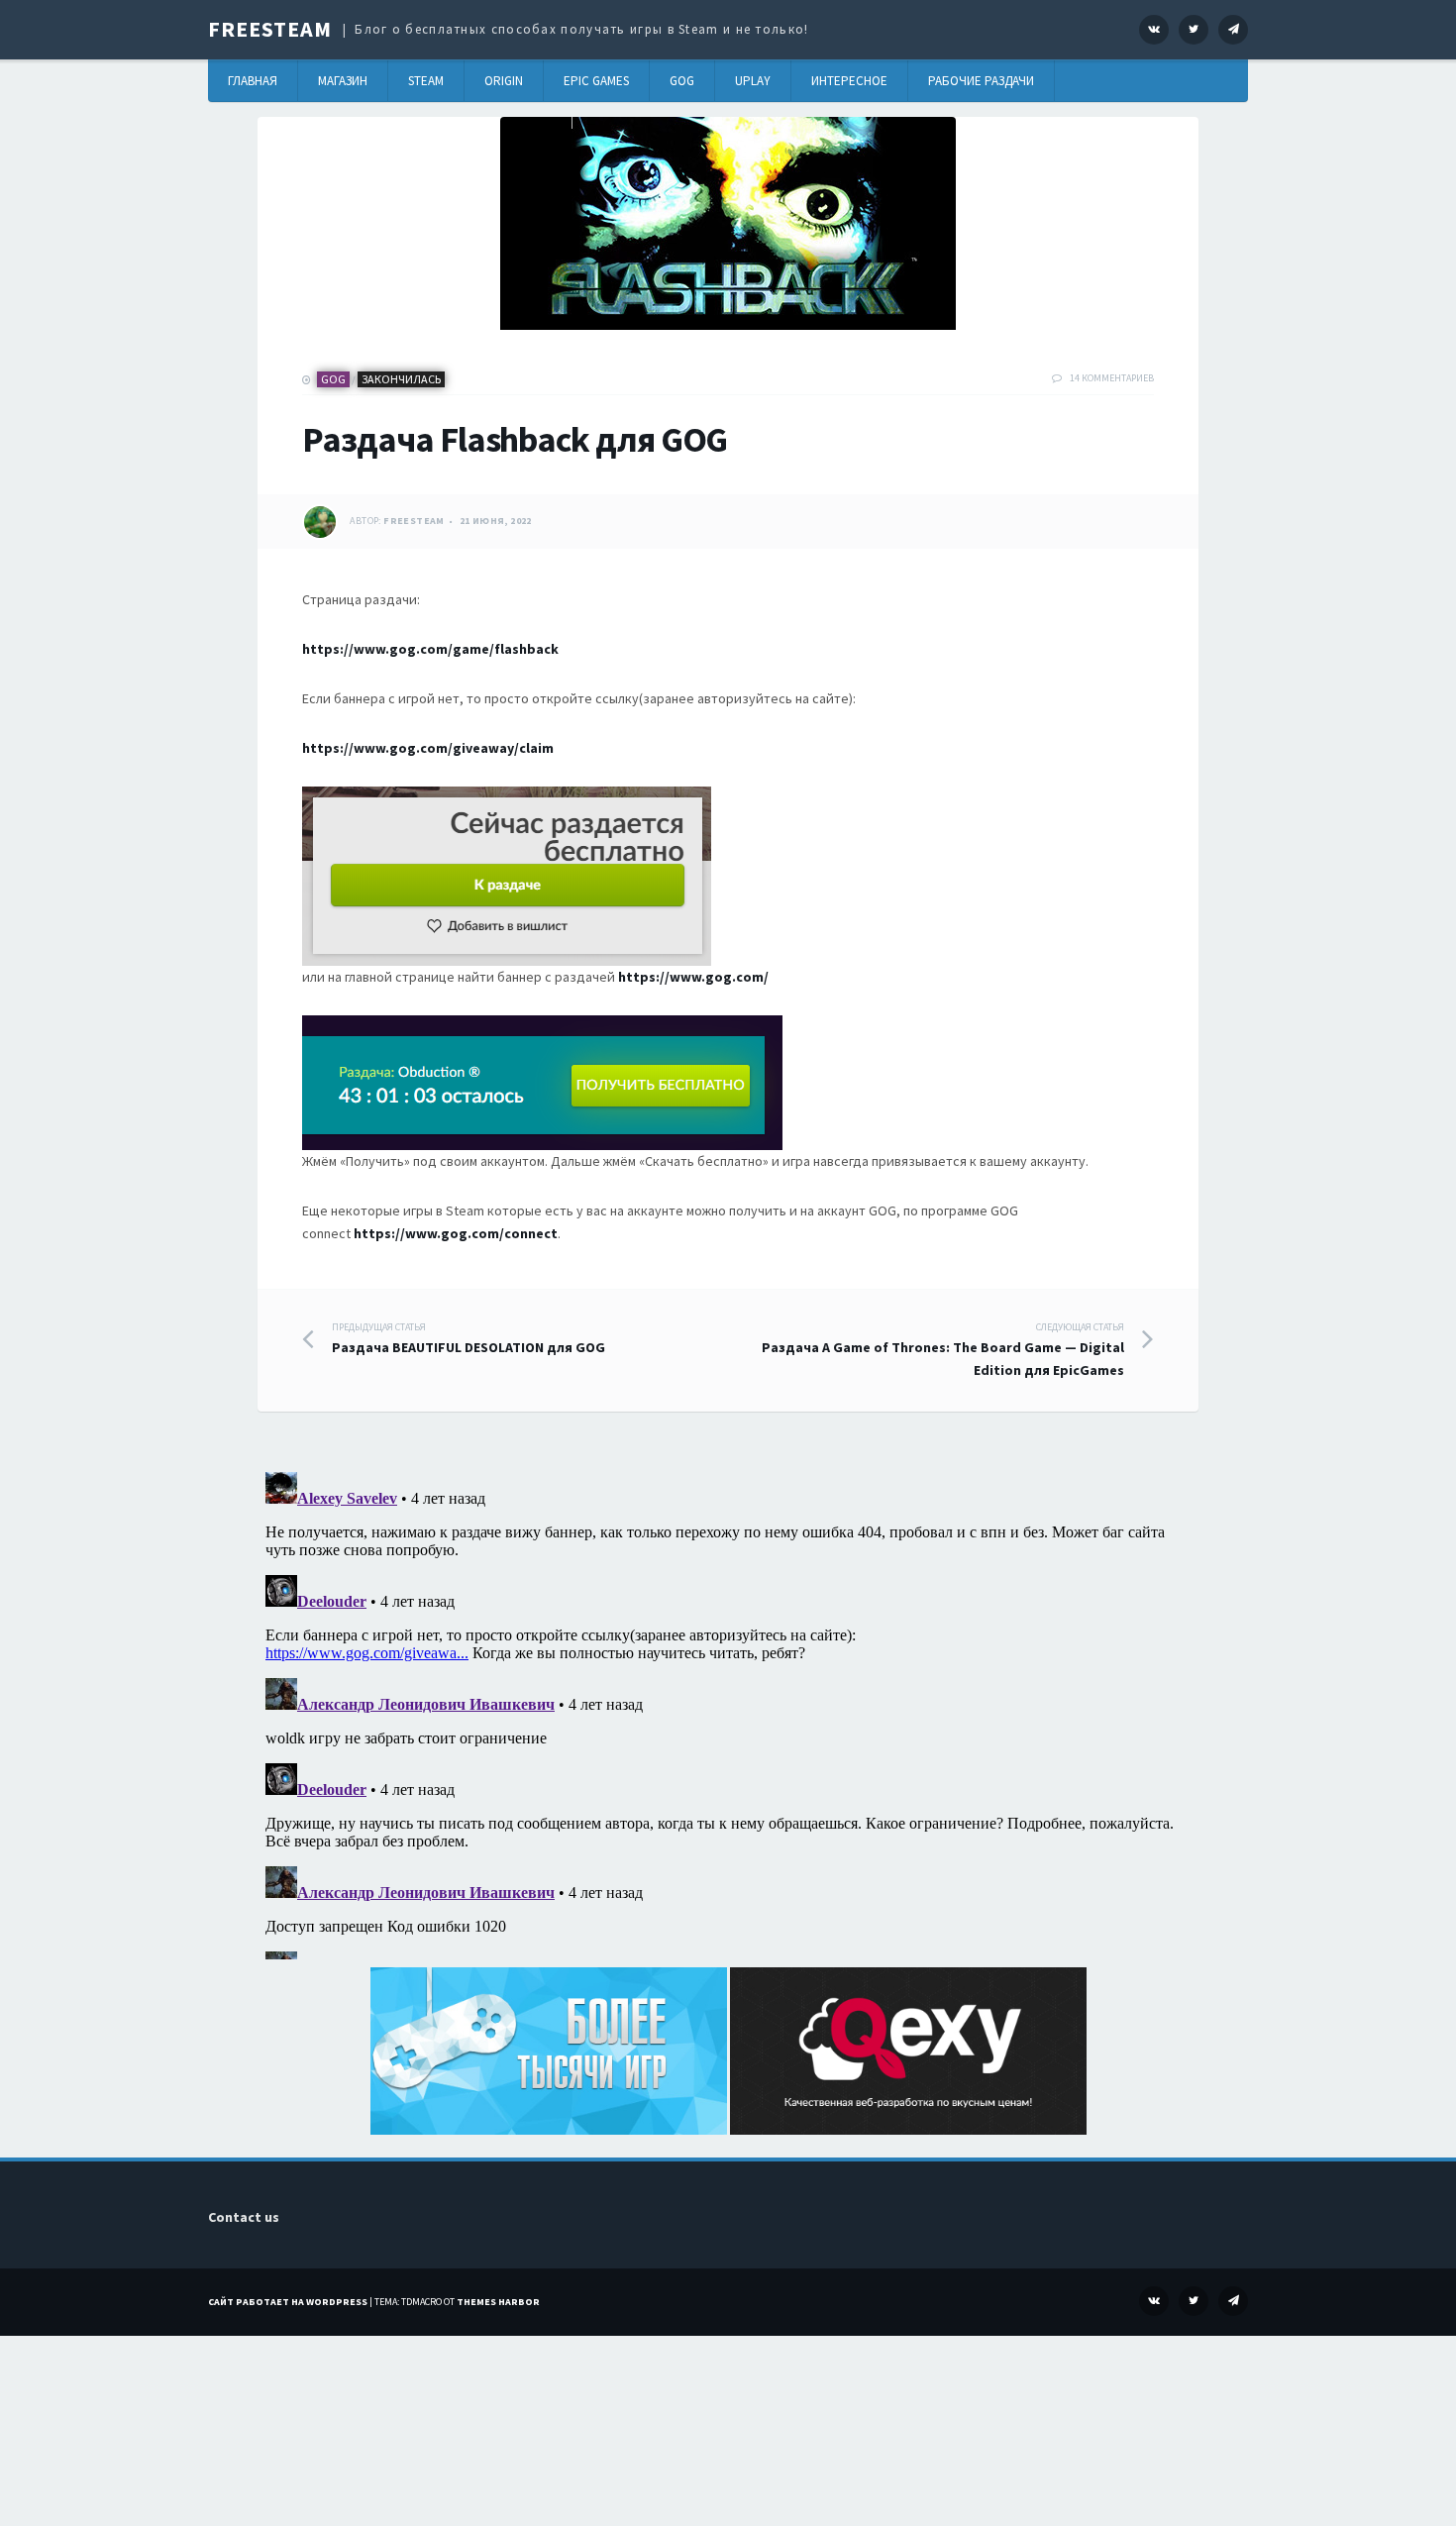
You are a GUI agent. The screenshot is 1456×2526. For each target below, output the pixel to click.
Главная (253, 81)
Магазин (343, 81)
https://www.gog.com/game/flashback (430, 649)
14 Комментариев (1112, 378)
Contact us (244, 2217)
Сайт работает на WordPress (288, 2302)
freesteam (414, 521)
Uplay (753, 81)
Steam (426, 81)
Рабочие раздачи (981, 81)
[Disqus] (728, 1712)
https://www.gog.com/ (693, 977)
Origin (504, 81)
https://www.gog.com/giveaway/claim (428, 748)
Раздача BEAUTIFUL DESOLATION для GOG (468, 1338)
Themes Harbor (498, 2302)
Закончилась (401, 379)
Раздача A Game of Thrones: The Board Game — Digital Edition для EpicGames (943, 1350)
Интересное (849, 81)
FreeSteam (270, 29)
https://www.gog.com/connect (456, 1233)
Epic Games (596, 81)
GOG (682, 81)
